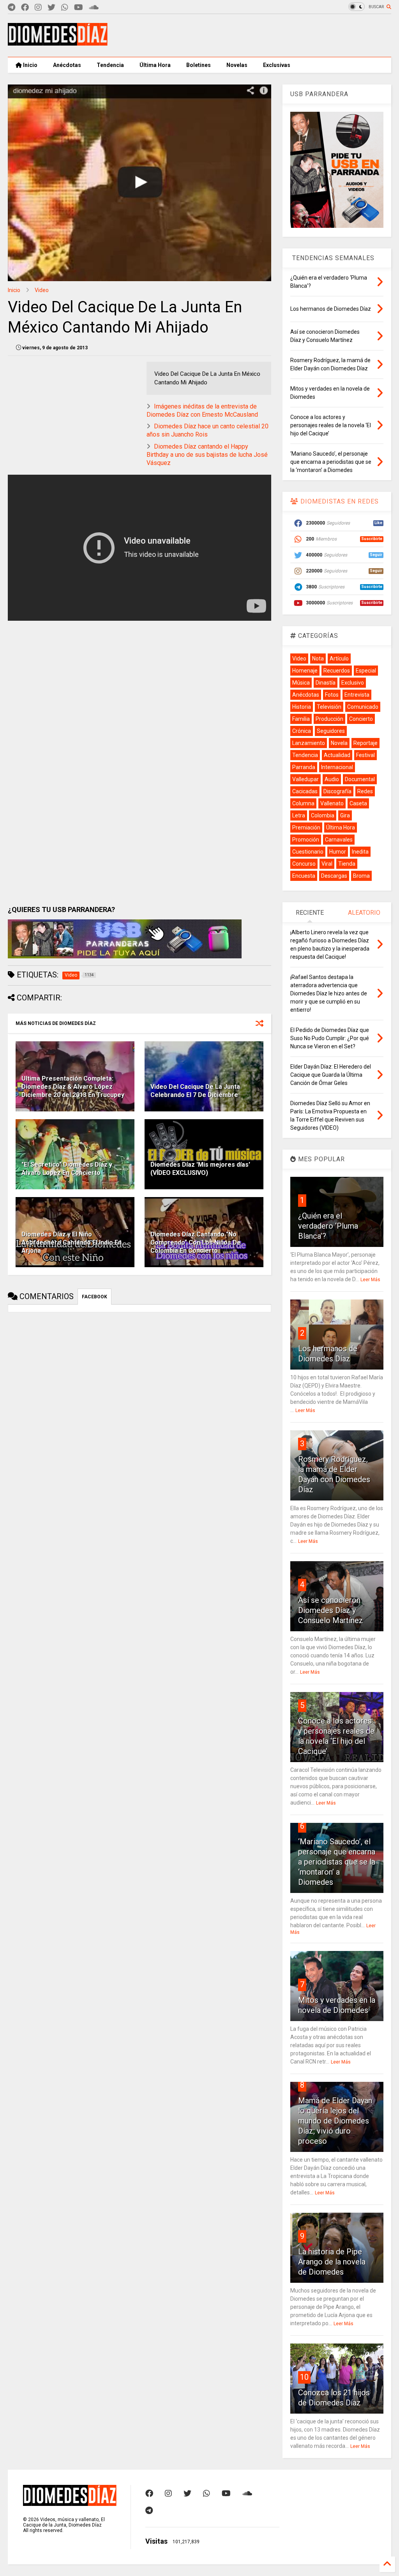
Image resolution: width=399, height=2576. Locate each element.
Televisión (329, 707)
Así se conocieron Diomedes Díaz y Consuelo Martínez (331, 1610)
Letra (299, 815)
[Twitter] (51, 8)
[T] (11, 8)
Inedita (360, 852)
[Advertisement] (249, 35)
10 (304, 2377)
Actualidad (337, 755)
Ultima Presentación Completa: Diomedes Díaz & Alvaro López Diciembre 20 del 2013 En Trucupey (73, 1087)
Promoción (306, 840)
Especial (366, 671)
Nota (318, 659)
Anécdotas (67, 65)
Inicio (30, 65)
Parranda (304, 767)
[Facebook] (25, 8)
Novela (339, 743)
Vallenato (332, 803)
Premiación (306, 828)
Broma (361, 876)
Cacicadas (305, 791)
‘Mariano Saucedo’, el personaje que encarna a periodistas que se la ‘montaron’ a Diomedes (337, 1862)
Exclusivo (353, 683)
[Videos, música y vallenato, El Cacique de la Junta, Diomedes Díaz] (58, 42)
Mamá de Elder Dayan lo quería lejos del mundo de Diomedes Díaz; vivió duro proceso (335, 2121)
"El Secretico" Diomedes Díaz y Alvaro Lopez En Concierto (67, 1169)
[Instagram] (38, 8)
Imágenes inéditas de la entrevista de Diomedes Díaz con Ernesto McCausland (202, 410)
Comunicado (363, 707)
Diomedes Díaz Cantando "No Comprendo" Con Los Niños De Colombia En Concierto (196, 1242)
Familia (301, 719)
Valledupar (305, 779)
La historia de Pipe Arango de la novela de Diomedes (332, 2262)
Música (301, 683)
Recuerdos (337, 671)
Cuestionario (308, 852)
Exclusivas (277, 65)
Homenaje (305, 671)
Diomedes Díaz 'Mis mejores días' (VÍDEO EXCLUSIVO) (200, 1169)
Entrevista (357, 695)
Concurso (304, 864)
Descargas (334, 876)
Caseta (358, 803)
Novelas (237, 65)
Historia (302, 707)
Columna (303, 803)
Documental (360, 779)
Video (42, 290)
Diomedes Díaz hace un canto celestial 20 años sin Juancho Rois (207, 430)
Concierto (361, 719)
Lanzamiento (309, 743)
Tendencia (110, 65)
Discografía (337, 791)
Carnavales (339, 840)
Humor (338, 852)
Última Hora (155, 65)
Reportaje (365, 743)
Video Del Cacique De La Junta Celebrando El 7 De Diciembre (195, 1091)
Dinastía (326, 683)
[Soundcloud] (94, 8)
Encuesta (304, 876)
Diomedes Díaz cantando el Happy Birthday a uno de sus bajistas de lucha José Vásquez (207, 455)
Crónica (302, 731)
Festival (365, 755)
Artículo (339, 659)
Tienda (347, 864)
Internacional (337, 767)
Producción (329, 719)
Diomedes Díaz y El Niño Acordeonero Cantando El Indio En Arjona (72, 1242)
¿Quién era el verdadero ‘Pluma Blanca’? (328, 1226)
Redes (365, 791)
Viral (327, 864)
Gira (345, 815)
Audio (332, 779)
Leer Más (370, 1280)
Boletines (199, 65)
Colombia (323, 815)
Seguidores (331, 731)
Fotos (332, 695)
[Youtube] (79, 8)
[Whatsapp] (65, 8)
